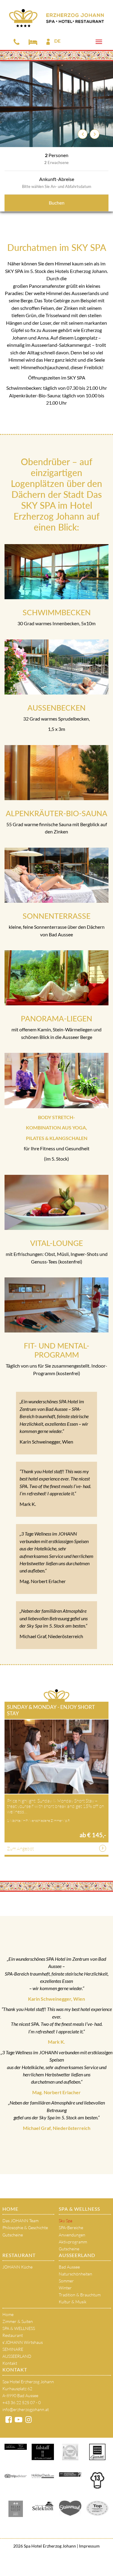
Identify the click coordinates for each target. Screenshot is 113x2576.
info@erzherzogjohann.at (26, 2409)
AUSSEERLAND (77, 2255)
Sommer (66, 2281)
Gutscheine (13, 2235)
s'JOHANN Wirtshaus (23, 2342)
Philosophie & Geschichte (25, 2228)
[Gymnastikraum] (56, 1080)
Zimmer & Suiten (18, 2321)
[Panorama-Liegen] (56, 978)
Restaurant (19, 2255)
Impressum (89, 2546)
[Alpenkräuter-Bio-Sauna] (56, 773)
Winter (65, 2288)
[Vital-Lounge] (56, 1202)
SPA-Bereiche (71, 2228)
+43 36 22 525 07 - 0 (22, 2402)
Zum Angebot (20, 1848)
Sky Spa (66, 2221)
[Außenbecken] (56, 667)
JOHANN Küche (17, 2267)
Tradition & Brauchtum (80, 2295)
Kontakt (10, 2363)
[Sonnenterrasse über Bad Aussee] (56, 875)
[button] (83, 134)
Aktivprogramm (73, 2242)
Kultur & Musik (73, 2302)
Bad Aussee (69, 2267)
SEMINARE (13, 2349)
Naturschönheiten (75, 2274)
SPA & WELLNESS (79, 2209)
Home (10, 2209)
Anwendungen (72, 2235)
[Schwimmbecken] (56, 572)
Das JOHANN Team (20, 2221)
